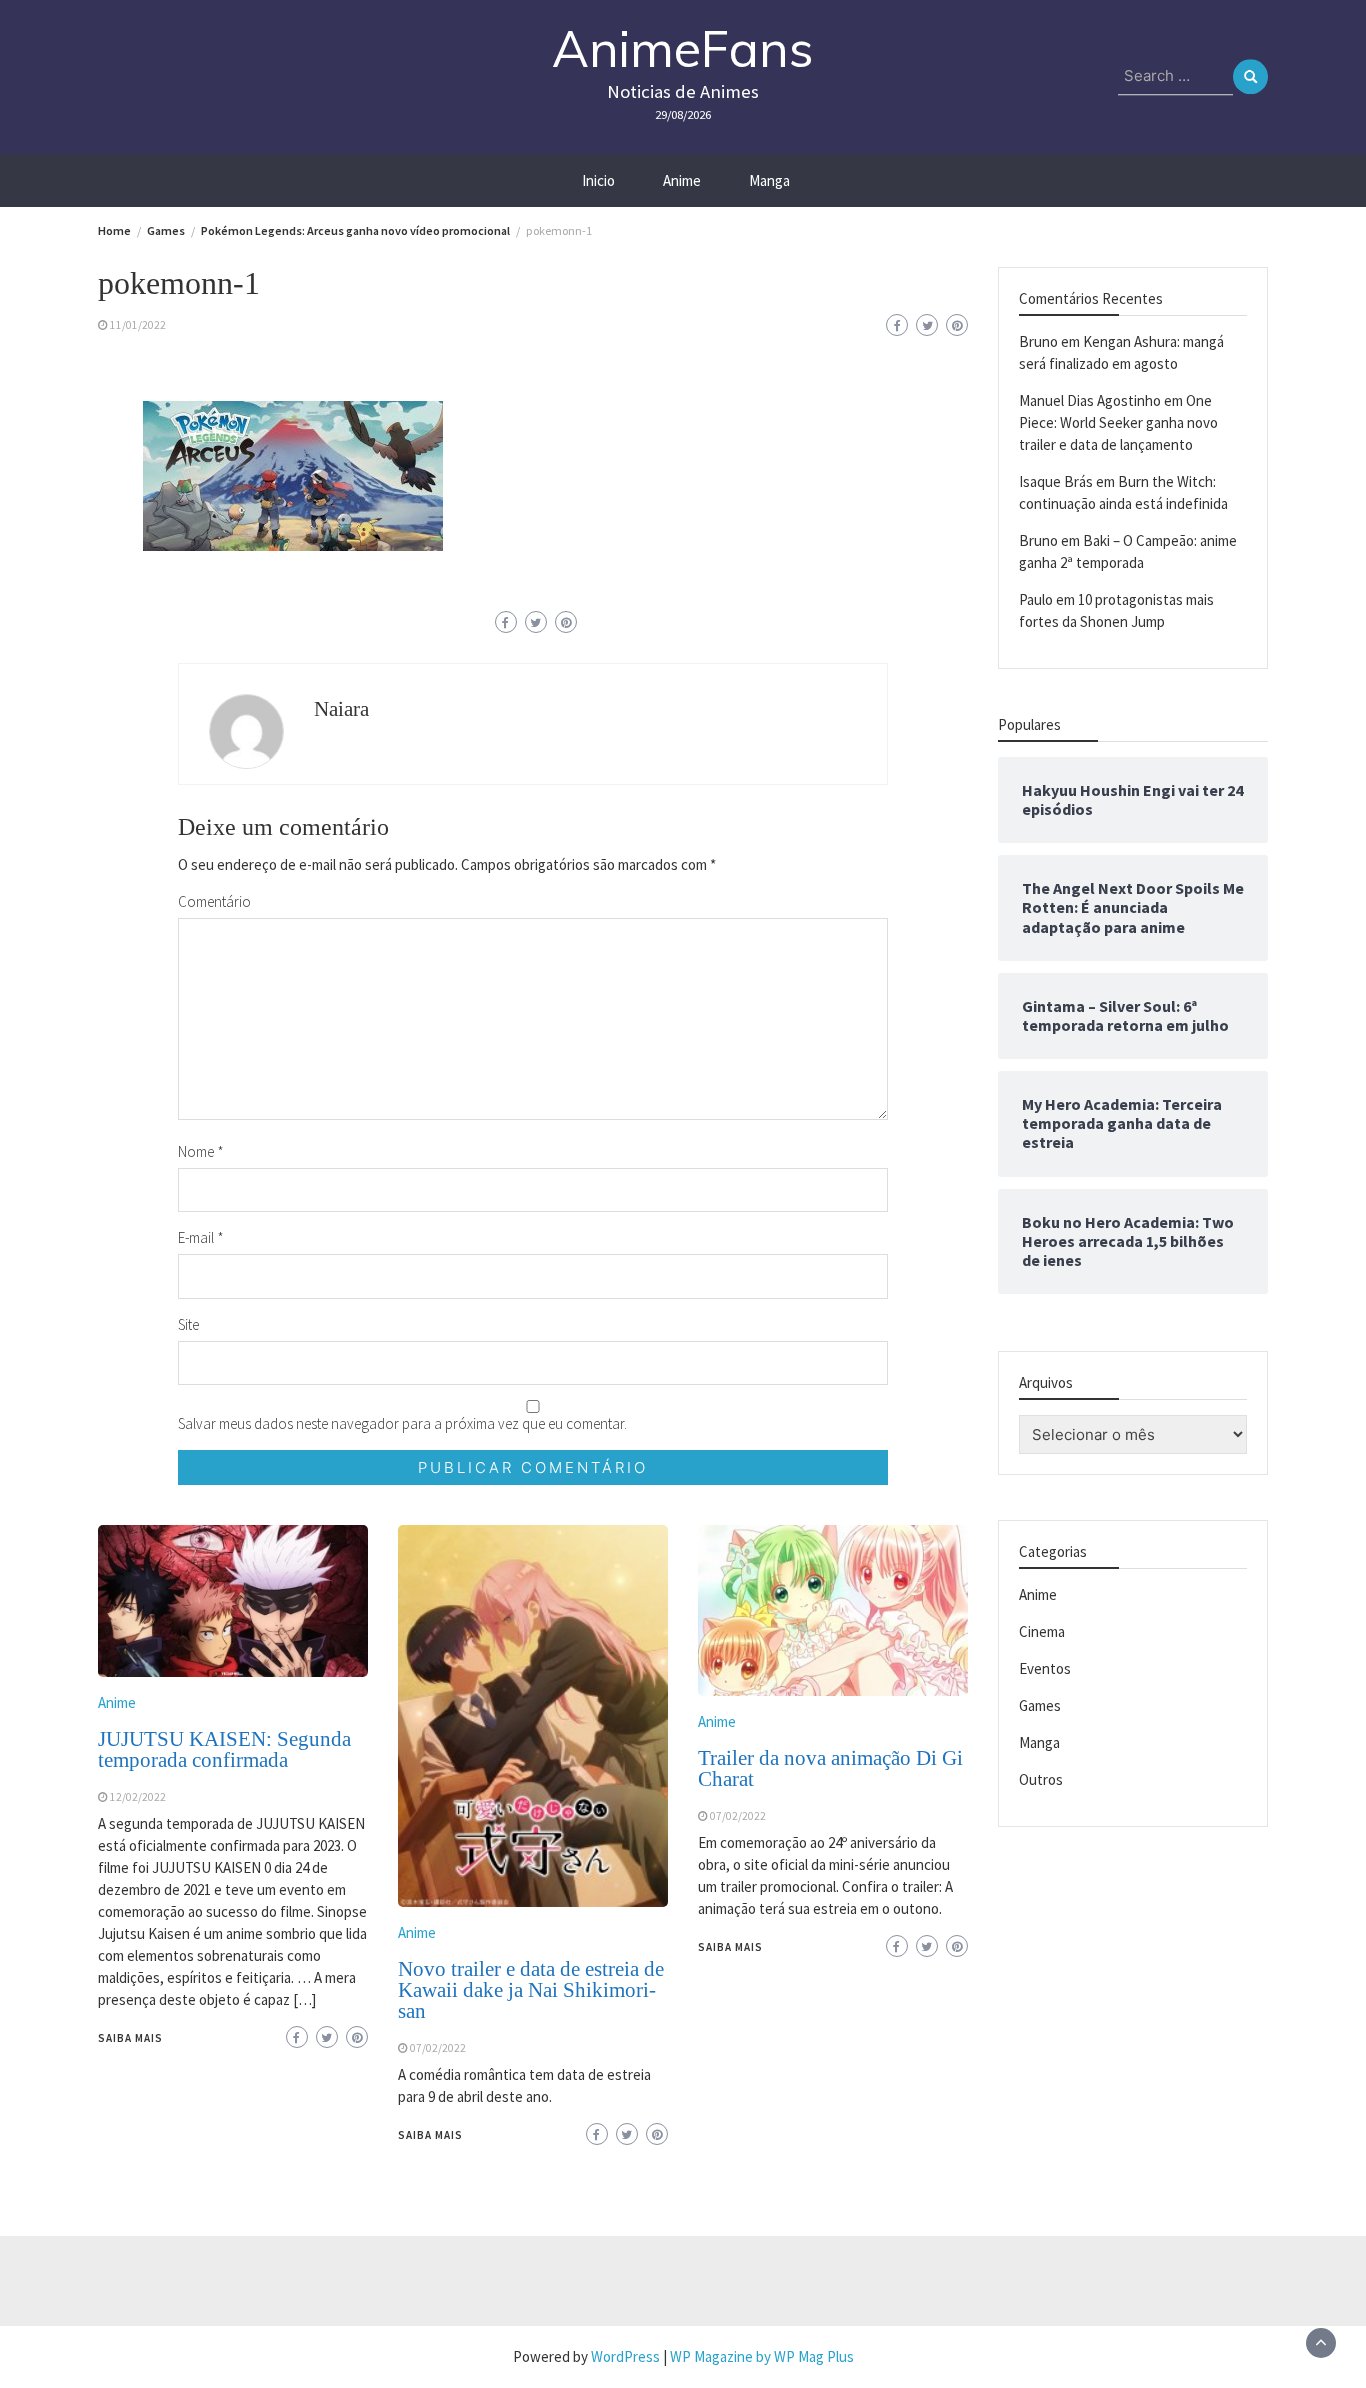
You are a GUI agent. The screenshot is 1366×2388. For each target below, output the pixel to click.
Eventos (1045, 1668)
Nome (201, 1151)
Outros (1041, 1779)
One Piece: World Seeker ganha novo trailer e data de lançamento (1118, 422)
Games (1040, 1705)
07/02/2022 (438, 2048)
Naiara (341, 709)
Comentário (214, 901)
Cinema (1042, 1631)
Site (188, 1324)
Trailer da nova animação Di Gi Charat (830, 1768)
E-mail (201, 1237)
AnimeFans (683, 48)
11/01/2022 (138, 325)
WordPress (625, 2356)
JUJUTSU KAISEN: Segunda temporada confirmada (224, 1749)
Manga (769, 180)
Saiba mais (130, 2038)
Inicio (598, 180)
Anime (682, 180)
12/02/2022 (138, 1797)
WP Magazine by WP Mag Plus (762, 2356)
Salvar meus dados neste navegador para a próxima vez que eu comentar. (402, 1423)
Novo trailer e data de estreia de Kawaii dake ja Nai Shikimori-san (531, 1990)
